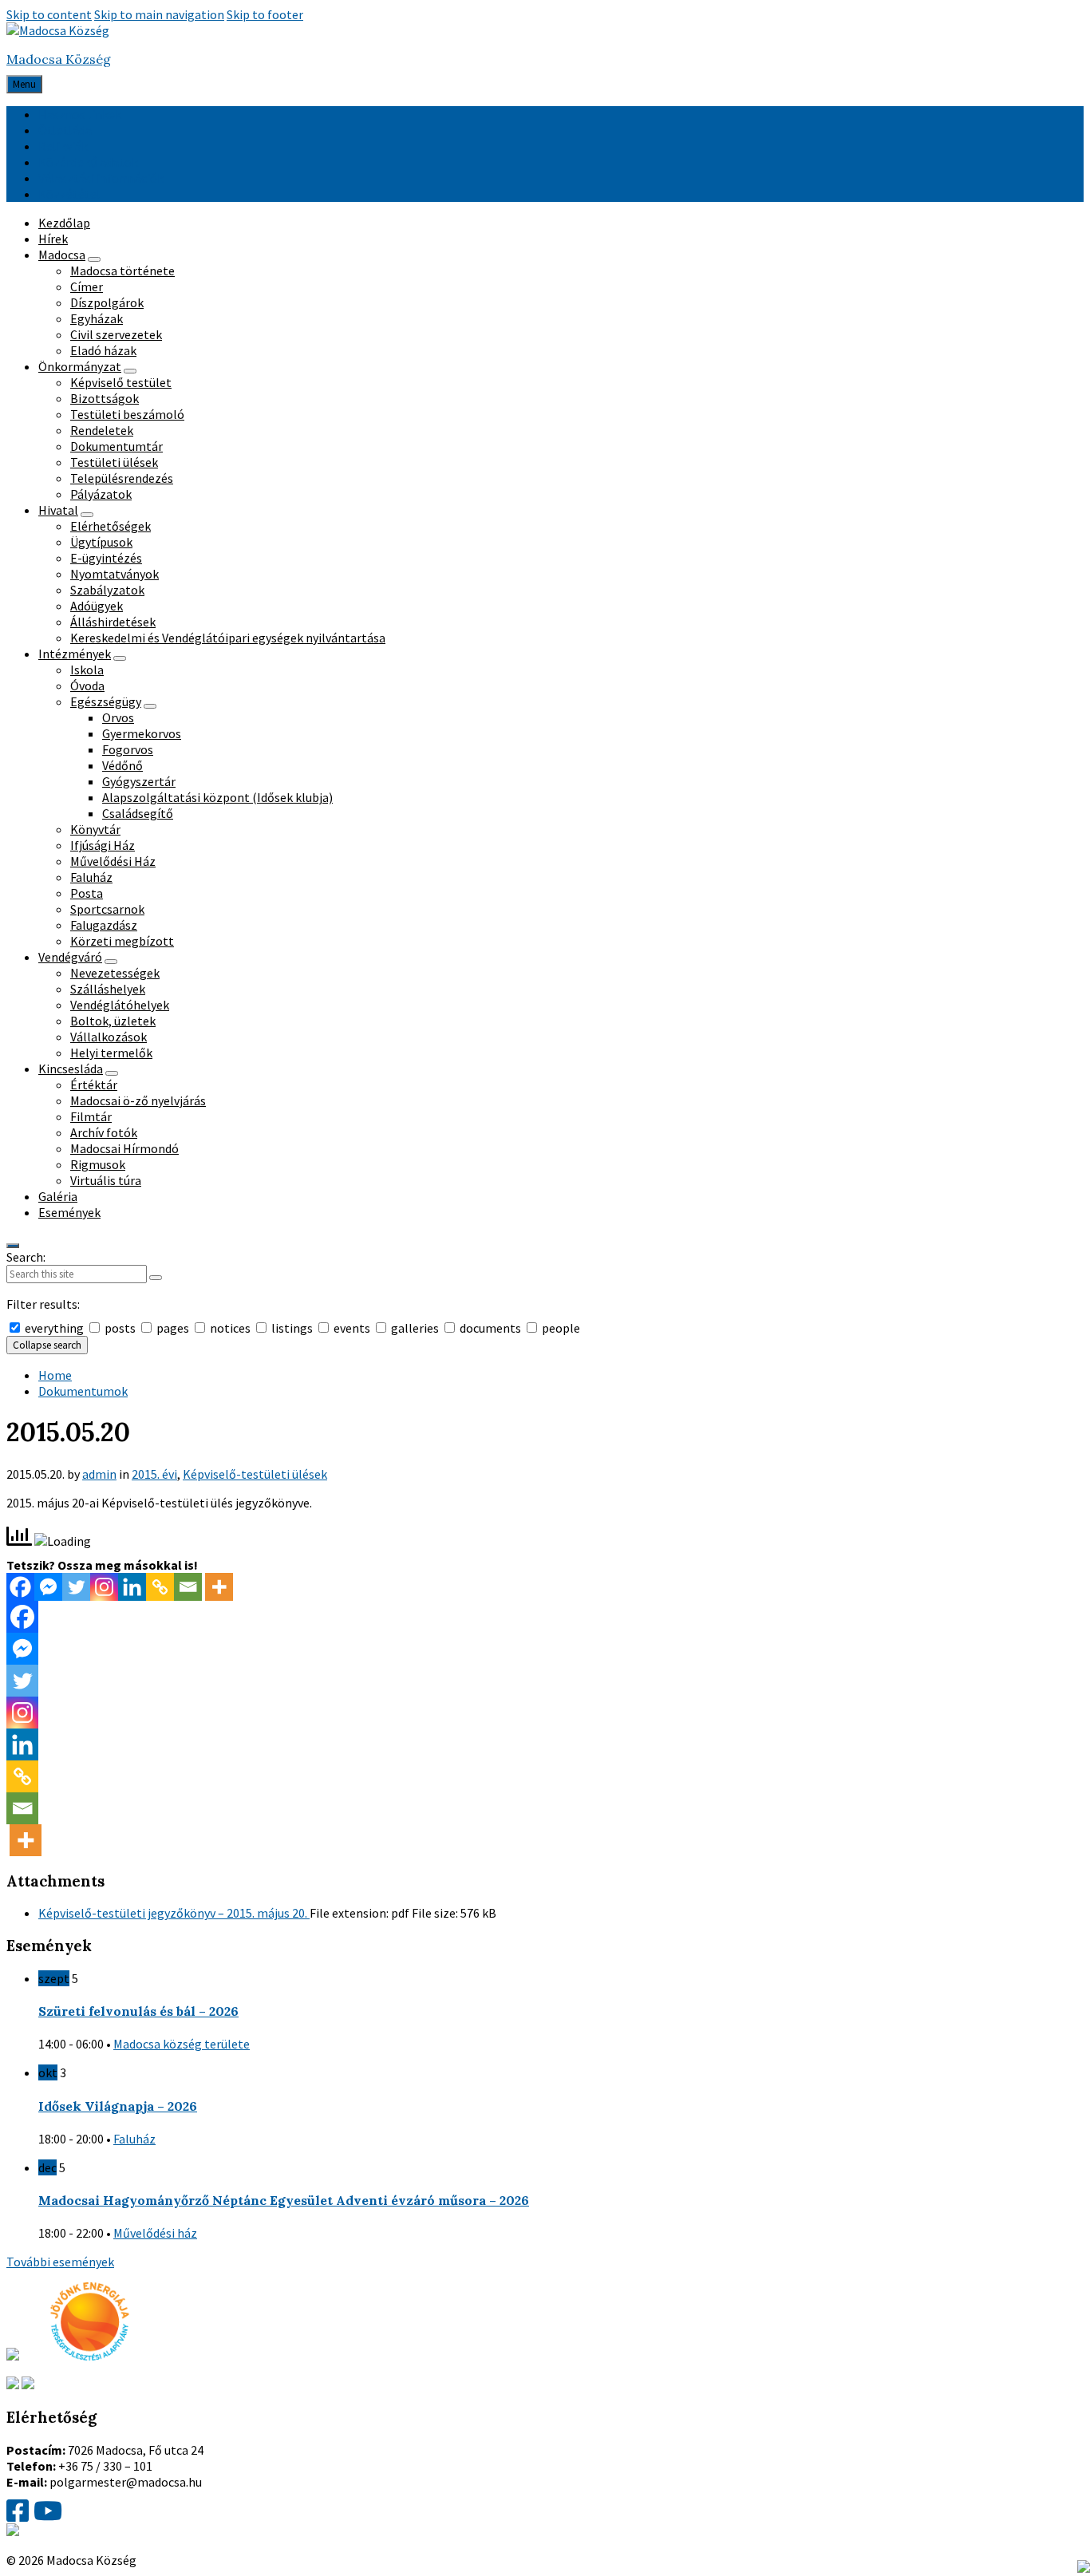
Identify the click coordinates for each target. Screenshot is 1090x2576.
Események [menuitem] (69, 1212)
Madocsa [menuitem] (62, 255)
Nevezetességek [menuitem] (115, 973)
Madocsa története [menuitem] (122, 271)
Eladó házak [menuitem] (103, 350)
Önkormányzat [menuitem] (80, 366)
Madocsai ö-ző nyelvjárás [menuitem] (138, 1100)
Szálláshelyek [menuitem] (108, 989)
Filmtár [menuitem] (91, 1116)
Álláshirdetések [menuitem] (113, 622)
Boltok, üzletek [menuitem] (113, 1021)
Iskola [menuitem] (87, 670)
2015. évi (154, 1474)
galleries (415, 1328)
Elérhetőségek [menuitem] (111, 526)
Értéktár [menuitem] (94, 1085)
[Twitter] (76, 1587)
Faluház (134, 2139)
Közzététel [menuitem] (69, 194)
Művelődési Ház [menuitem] (113, 861)
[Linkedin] (132, 1587)
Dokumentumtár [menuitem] (117, 446)
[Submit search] (156, 1278)
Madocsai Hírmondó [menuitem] (124, 1148)
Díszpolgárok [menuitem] (107, 302)
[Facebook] (20, 1587)
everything (54, 1328)
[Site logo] (58, 30)
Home (55, 1375)
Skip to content (49, 14)
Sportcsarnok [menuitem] (107, 909)
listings (292, 1328)
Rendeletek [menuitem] (102, 430)
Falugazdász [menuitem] (104, 925)
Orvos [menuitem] (118, 717)
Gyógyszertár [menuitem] (139, 781)
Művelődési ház (155, 2233)
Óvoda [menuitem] (87, 685)
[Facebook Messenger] (48, 1587)
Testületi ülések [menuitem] (114, 462)
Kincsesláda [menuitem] (71, 1069)
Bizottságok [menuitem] (105, 398)
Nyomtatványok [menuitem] (115, 574)
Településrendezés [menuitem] (122, 478)
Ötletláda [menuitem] (65, 130)
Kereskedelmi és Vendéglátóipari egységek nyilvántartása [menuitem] (228, 638)
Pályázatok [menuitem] (101, 494)
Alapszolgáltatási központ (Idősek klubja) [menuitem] (217, 797)
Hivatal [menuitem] (58, 510)
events (352, 1328)
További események (60, 2262)
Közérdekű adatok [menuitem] (88, 162)
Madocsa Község (59, 59)
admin (99, 1474)
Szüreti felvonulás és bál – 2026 (138, 2011)
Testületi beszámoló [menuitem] (127, 414)
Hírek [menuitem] (53, 239)
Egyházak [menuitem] (97, 318)
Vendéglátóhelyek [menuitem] (120, 1005)
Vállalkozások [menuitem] (109, 1037)
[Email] (188, 1587)
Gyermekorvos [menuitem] (142, 733)
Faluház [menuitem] (91, 877)
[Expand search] (13, 1246)
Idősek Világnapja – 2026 (118, 2106)
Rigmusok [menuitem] (98, 1164)
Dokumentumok (83, 1391)
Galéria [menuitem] (58, 1196)
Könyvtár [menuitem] (95, 829)
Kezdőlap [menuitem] (64, 223)
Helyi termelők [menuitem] (111, 1053)
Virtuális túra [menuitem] (106, 1180)
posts (120, 1328)
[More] (219, 1587)
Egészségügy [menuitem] (106, 701)
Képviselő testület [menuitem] (121, 382)
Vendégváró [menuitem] (70, 957)
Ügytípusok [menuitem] (101, 542)
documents (490, 1328)
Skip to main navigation (159, 14)
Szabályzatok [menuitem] (107, 590)
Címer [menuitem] (87, 286)
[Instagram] (104, 1587)
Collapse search (47, 1345)
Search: (26, 1257)
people (560, 1328)
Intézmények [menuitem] (75, 654)
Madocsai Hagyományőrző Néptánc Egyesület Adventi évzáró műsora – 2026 (284, 2200)
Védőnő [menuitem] (122, 765)
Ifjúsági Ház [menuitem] (103, 845)
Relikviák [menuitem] (63, 146)
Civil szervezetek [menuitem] (116, 334)
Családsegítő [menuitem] (138, 813)
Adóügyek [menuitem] (97, 606)
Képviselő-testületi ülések (255, 1474)
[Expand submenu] (94, 259)
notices (230, 1328)
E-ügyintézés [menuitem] (106, 558)
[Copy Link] (160, 1587)
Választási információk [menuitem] (101, 178)
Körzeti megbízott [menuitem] (122, 941)
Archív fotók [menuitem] (104, 1132)
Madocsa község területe (182, 2044)
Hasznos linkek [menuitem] (80, 114)
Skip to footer (265, 14)
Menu (24, 84)
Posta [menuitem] (87, 893)
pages (173, 1328)
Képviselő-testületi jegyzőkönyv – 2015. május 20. (174, 1913)
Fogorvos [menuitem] (128, 749)
